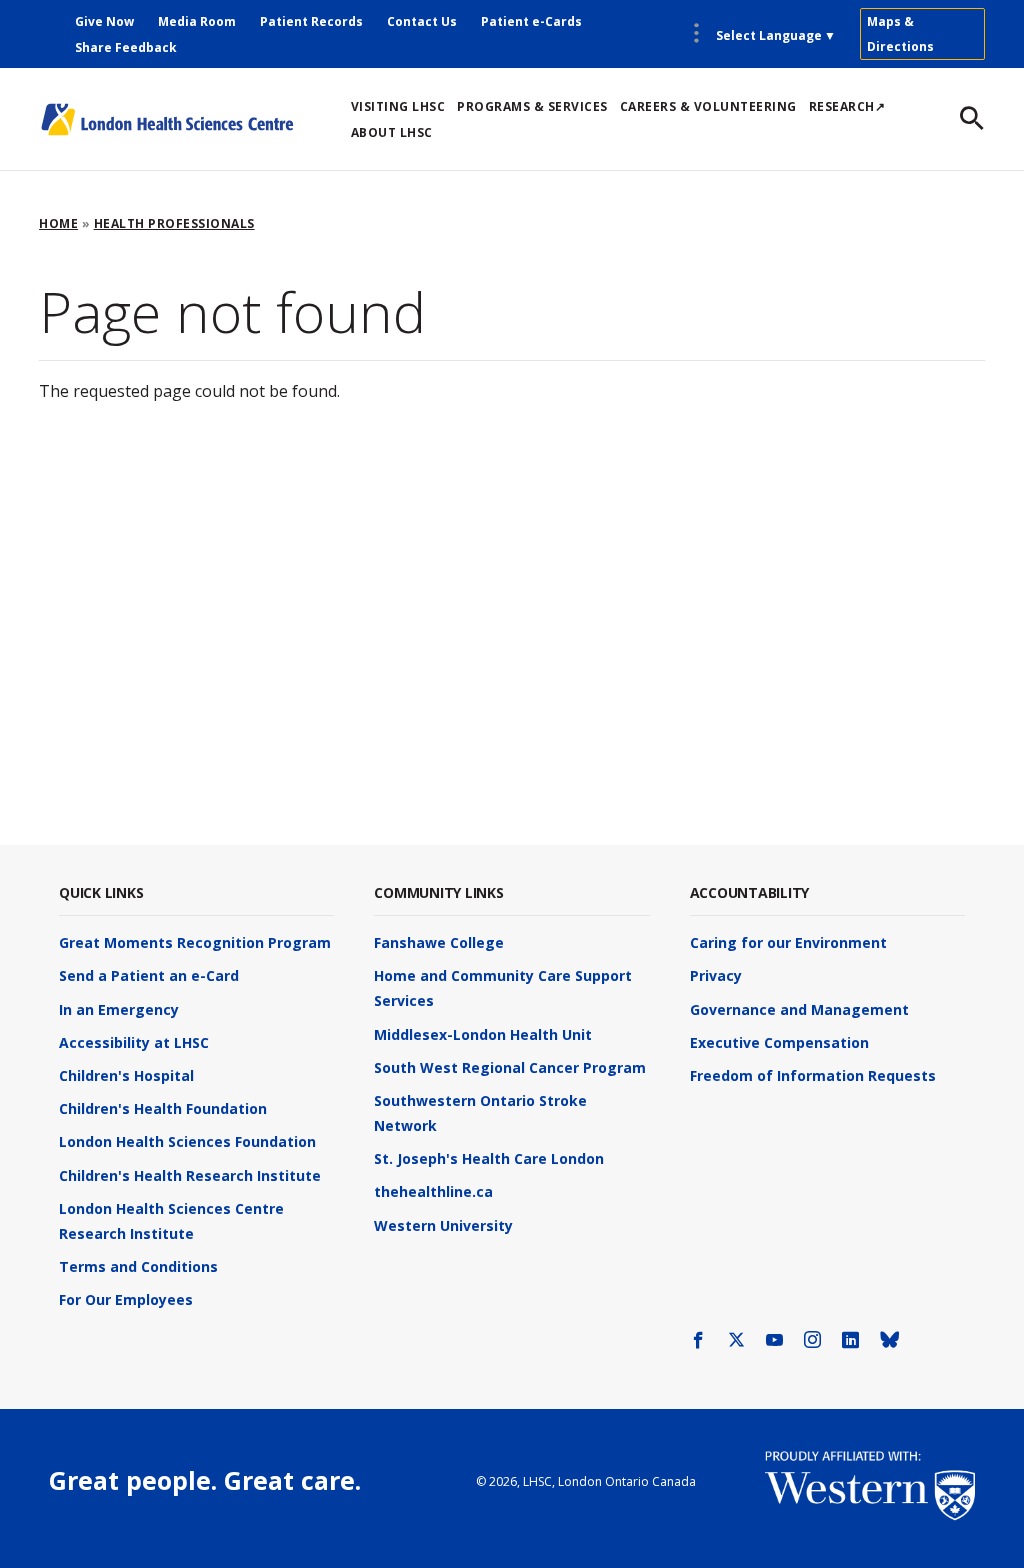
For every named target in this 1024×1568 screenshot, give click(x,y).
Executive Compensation (779, 1042)
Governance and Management (799, 1009)
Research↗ (847, 106)
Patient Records (311, 21)
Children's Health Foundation (163, 1108)
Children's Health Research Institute (190, 1175)
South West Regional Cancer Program (510, 1067)
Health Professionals (174, 223)
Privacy (716, 975)
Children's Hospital (126, 1075)
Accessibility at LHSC (134, 1042)
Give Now (104, 21)
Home (58, 223)
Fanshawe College (439, 942)
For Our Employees (126, 1299)
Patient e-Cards (531, 21)
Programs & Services (532, 106)
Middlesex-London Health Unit (483, 1034)
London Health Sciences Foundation (187, 1141)
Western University (443, 1225)
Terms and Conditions (138, 1266)
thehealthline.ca (433, 1191)
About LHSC (392, 132)
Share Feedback (126, 47)
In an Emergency (119, 1009)
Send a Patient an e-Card (149, 975)
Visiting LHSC (398, 106)
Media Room (197, 21)
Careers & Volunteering (708, 106)
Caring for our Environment (788, 942)
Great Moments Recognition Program (195, 942)
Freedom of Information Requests (813, 1075)
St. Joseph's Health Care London (489, 1158)
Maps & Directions (900, 34)
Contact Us (422, 21)
